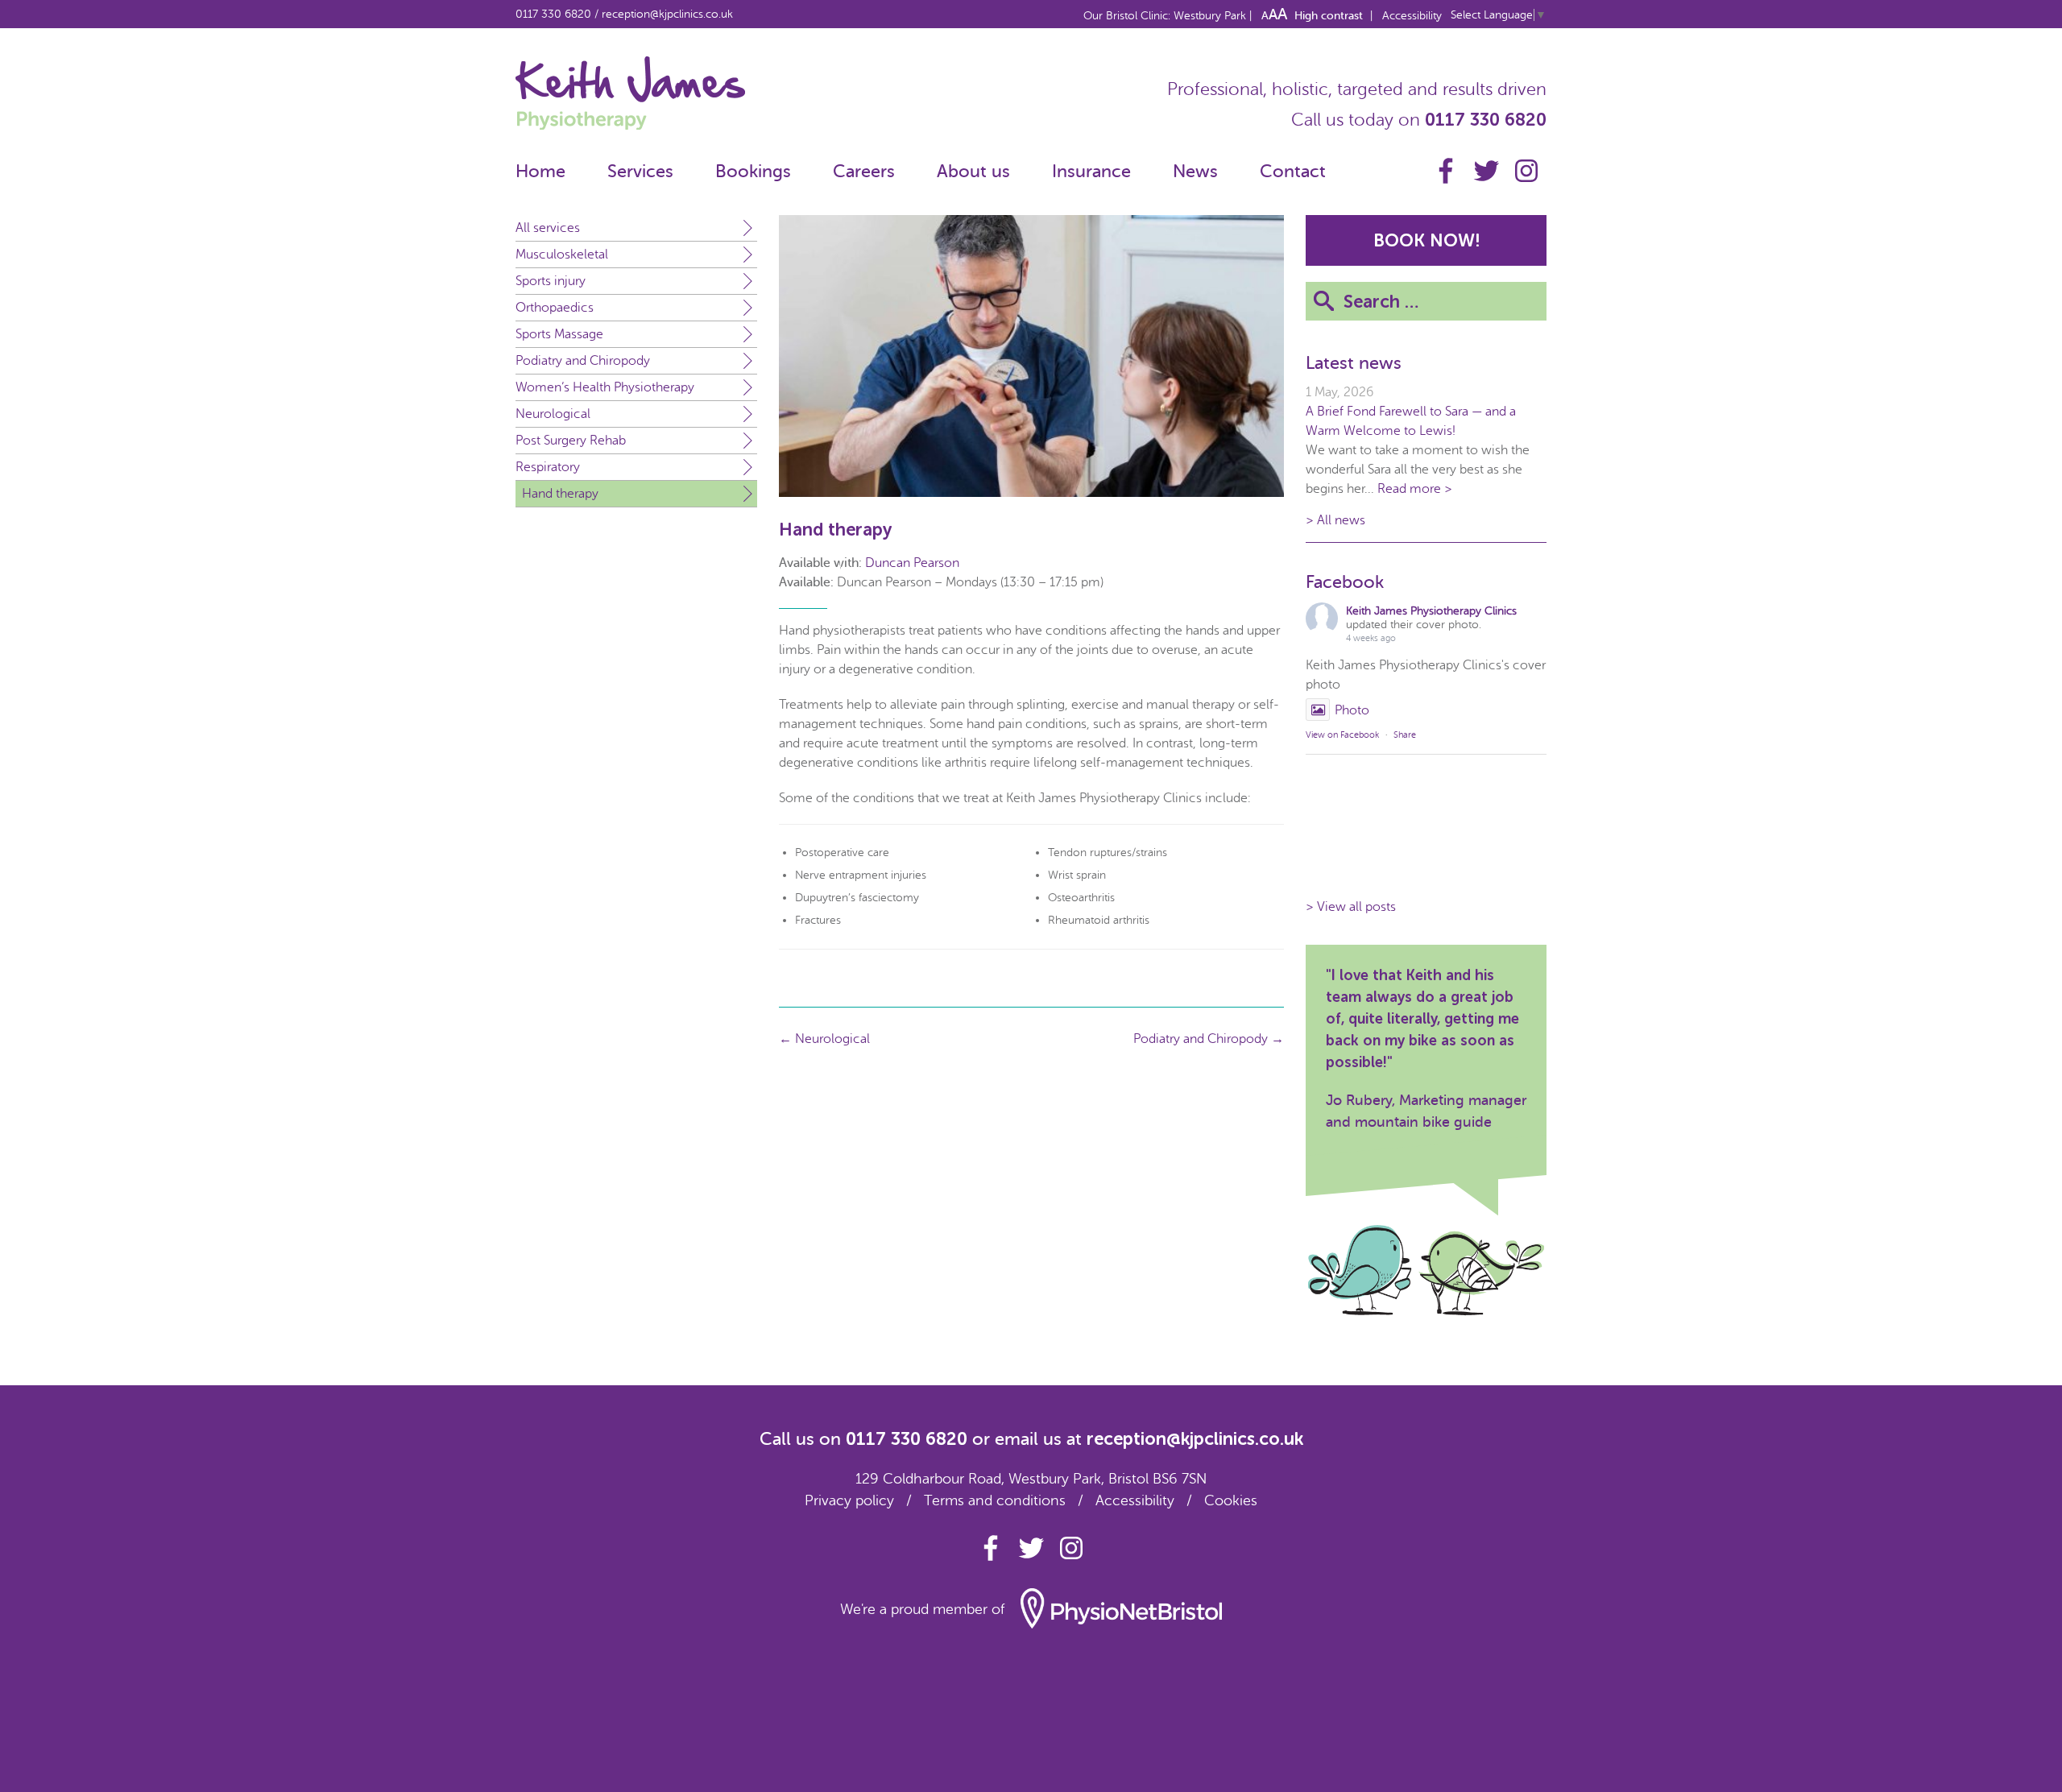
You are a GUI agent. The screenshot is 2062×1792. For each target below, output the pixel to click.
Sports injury (551, 281)
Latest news (1354, 363)
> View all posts (1351, 907)
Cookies (1231, 1500)
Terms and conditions (995, 1500)
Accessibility (1412, 16)
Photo (1352, 710)
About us (973, 171)
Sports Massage (559, 334)
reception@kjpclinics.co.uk (667, 14)
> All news (1335, 520)
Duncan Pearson (912, 563)
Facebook (1345, 582)
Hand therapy (560, 494)
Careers (864, 171)
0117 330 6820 (553, 14)
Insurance (1091, 171)
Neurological (553, 414)
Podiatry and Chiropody (583, 361)
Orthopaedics (555, 308)
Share (1405, 735)
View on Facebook (1342, 735)
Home (540, 171)
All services (548, 228)
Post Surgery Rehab (571, 441)
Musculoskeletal (562, 255)
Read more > (1415, 489)
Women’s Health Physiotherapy (605, 387)
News (1195, 171)
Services (640, 171)
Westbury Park (1211, 16)
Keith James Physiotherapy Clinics (1431, 611)
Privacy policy (849, 1500)
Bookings (753, 171)
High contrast (1329, 16)
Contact (1293, 171)
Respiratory (548, 467)
